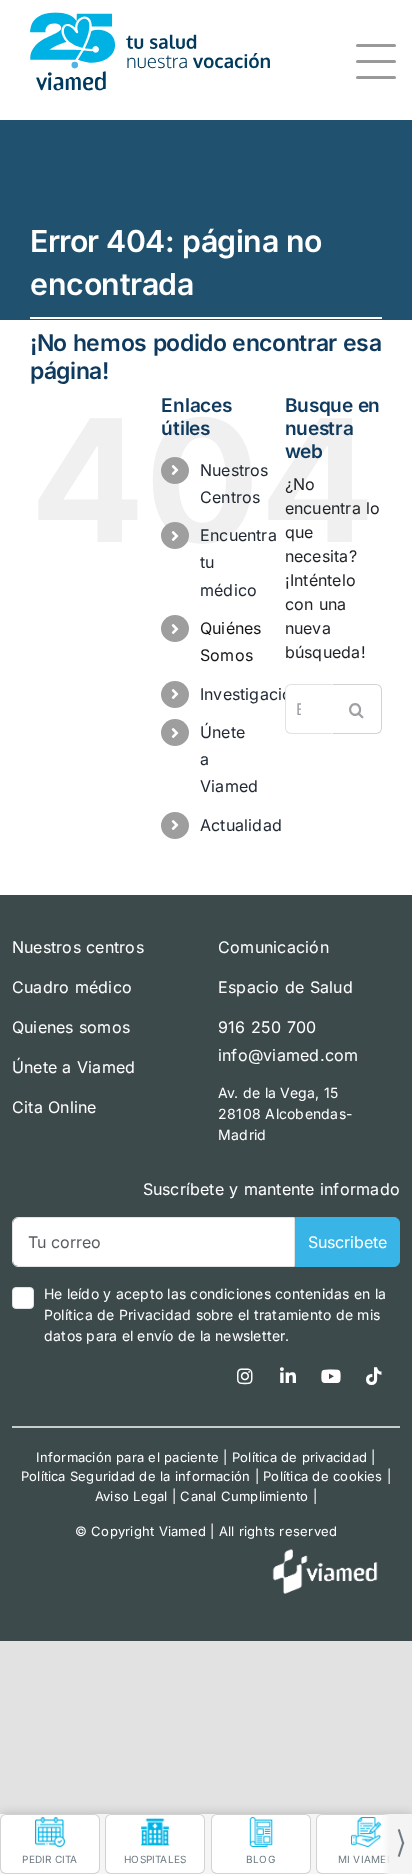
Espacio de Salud (285, 987)
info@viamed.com (288, 1055)
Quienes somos (71, 1027)
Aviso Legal (131, 1496)
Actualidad (241, 825)
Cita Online (54, 1107)
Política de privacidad (299, 1457)
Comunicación (273, 947)
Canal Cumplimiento (244, 1496)
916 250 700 (267, 1027)
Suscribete (347, 1242)
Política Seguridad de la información (136, 1476)
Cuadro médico (72, 987)
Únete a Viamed (73, 1067)
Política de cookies (323, 1476)
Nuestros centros (78, 947)
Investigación (251, 694)
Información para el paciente (127, 1457)
